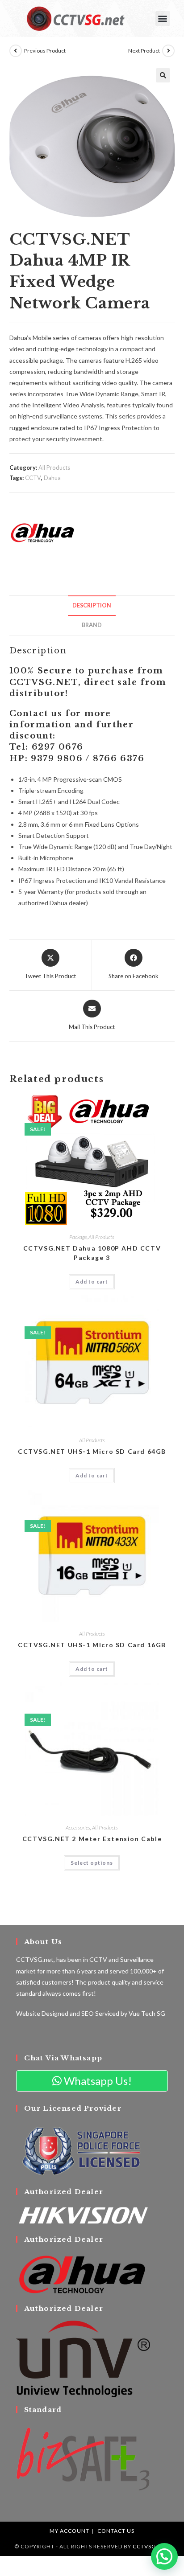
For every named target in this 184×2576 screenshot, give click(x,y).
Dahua (52, 478)
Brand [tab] (92, 625)
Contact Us (116, 2531)
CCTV (33, 478)
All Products (54, 468)
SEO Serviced (100, 2013)
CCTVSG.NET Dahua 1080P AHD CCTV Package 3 (92, 1253)
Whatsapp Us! (97, 2081)
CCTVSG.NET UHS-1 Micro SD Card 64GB (92, 1451)
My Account (69, 2531)
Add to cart (92, 1282)
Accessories (78, 1827)
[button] (163, 18)
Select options (92, 1863)
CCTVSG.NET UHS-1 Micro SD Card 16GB (92, 1645)
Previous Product (45, 51)
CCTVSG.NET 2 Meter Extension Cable (92, 1839)
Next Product (144, 51)
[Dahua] (43, 533)
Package (78, 1237)
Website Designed (42, 2013)
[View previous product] (16, 51)
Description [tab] (92, 605)
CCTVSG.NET (151, 2546)
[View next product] (168, 51)
